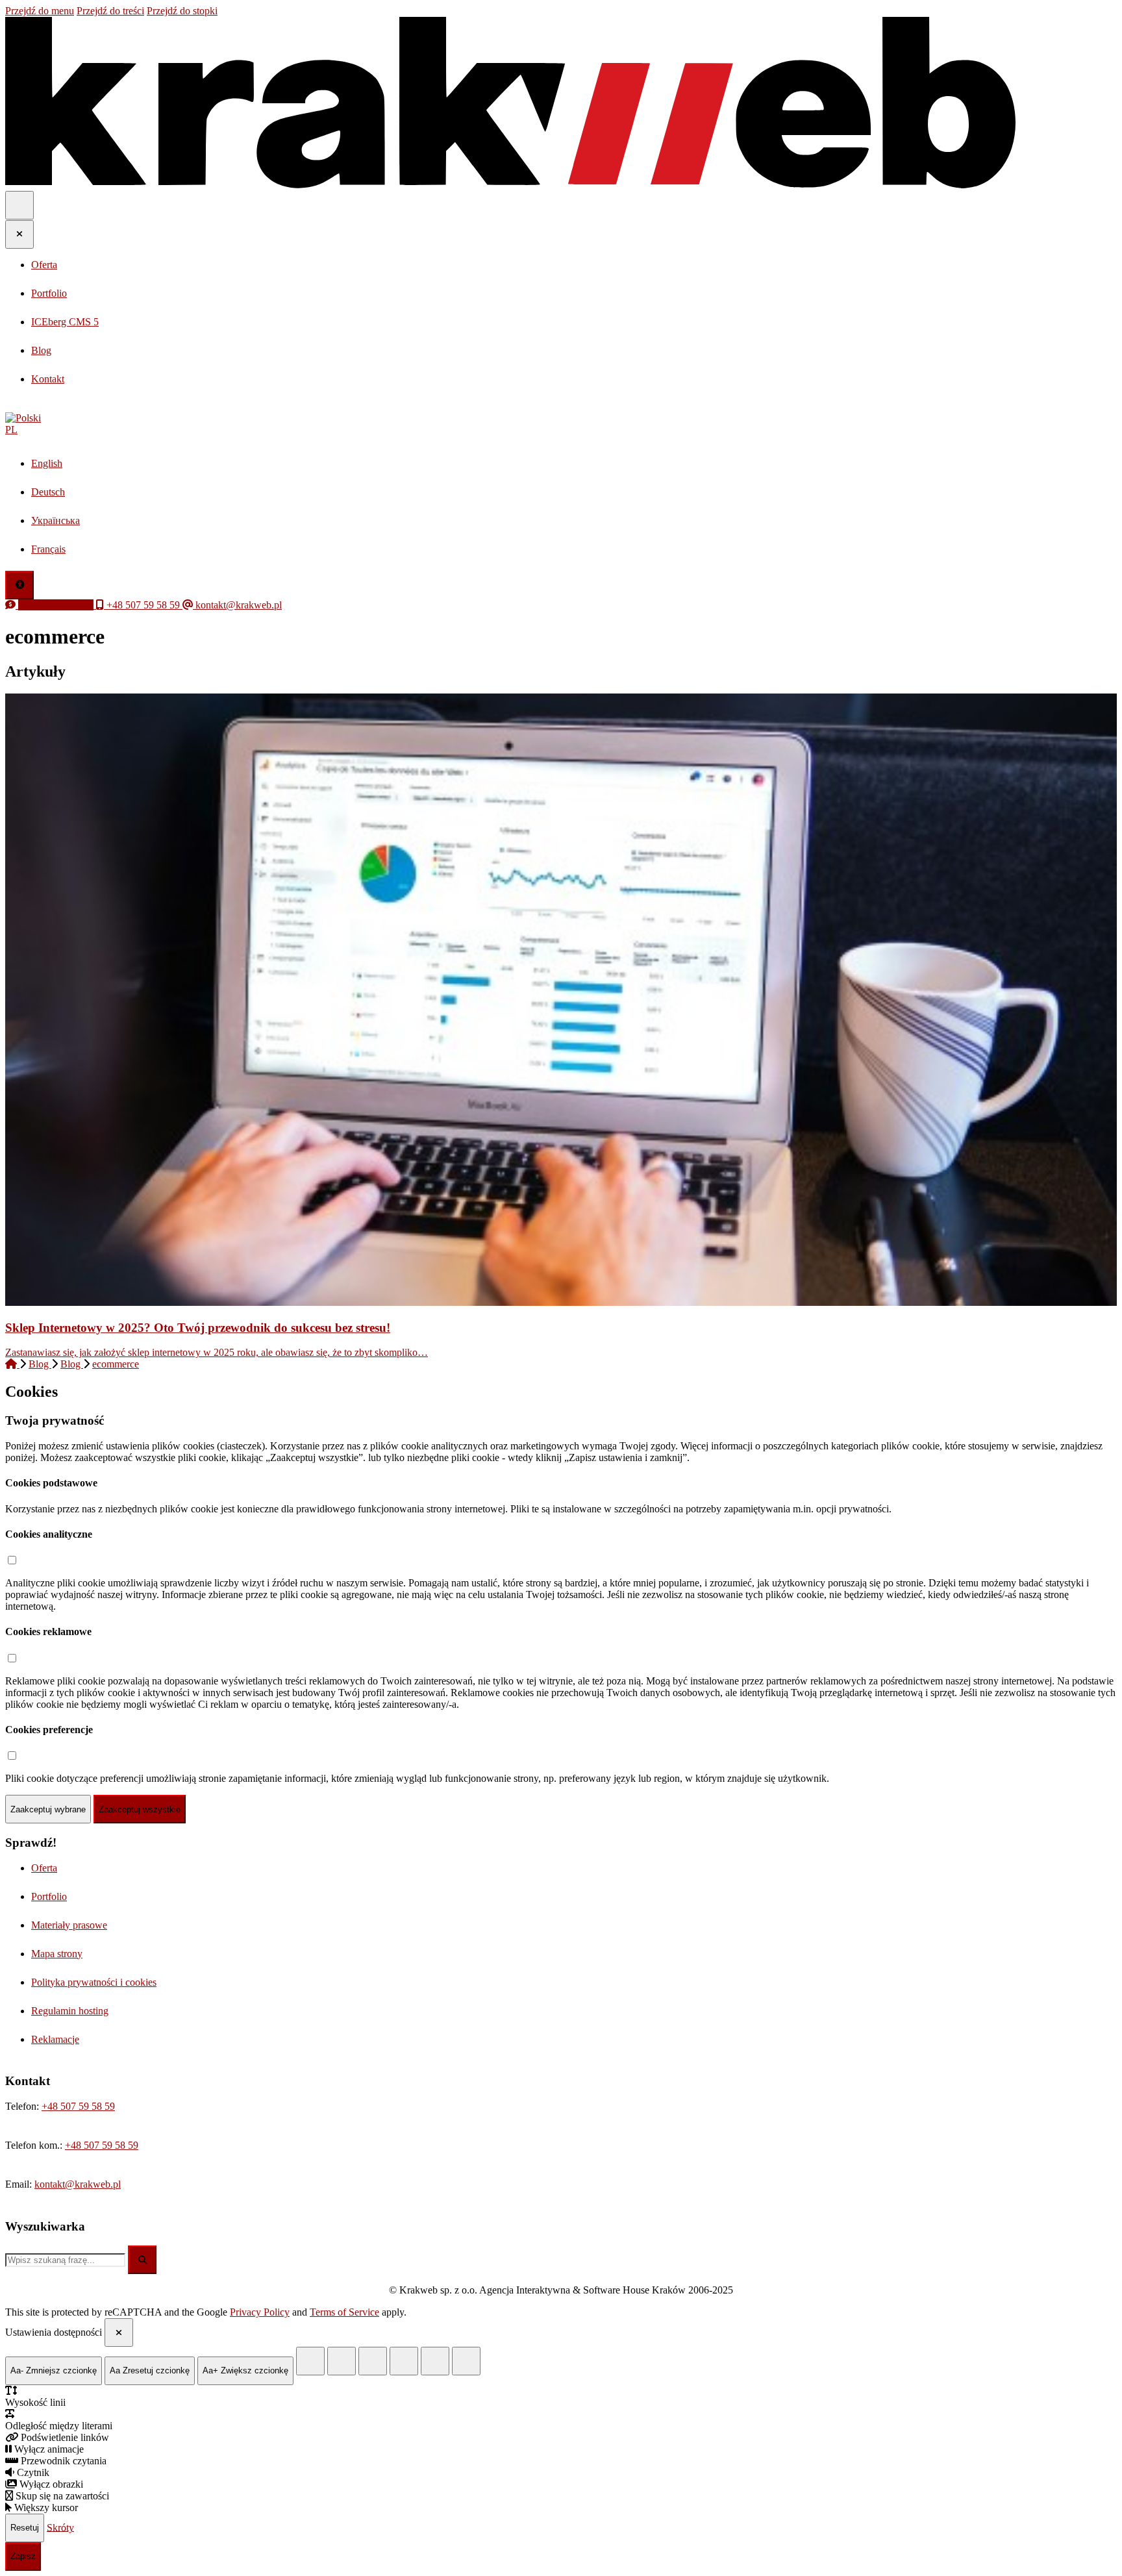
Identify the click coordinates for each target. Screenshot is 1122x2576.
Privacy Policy (260, 2312)
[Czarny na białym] (404, 2361)
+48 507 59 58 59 (78, 2106)
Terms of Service (344, 2312)
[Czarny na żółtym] (435, 2361)
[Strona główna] (12, 1364)
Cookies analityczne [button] (49, 1534)
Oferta (44, 1868)
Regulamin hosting (70, 2011)
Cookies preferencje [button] (49, 1730)
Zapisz (23, 2556)
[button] (561, 424)
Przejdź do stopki (182, 11)
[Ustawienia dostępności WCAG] (19, 585)
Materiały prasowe (69, 1925)
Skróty (60, 2527)
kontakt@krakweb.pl (78, 2184)
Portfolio (49, 1896)
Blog (40, 1364)
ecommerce (116, 1364)
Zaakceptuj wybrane (48, 1809)
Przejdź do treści (110, 11)
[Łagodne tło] (466, 2361)
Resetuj (25, 2528)
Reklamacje (55, 2039)
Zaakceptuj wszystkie (140, 1809)
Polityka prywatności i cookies (94, 1982)
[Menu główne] (19, 205)
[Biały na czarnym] (342, 2361)
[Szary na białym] (373, 2361)
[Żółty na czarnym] (310, 2361)
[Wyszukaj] (142, 2260)
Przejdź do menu (40, 11)
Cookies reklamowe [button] (48, 1632)
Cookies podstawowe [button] (51, 1483)
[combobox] (65, 2260)
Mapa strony (57, 1954)
